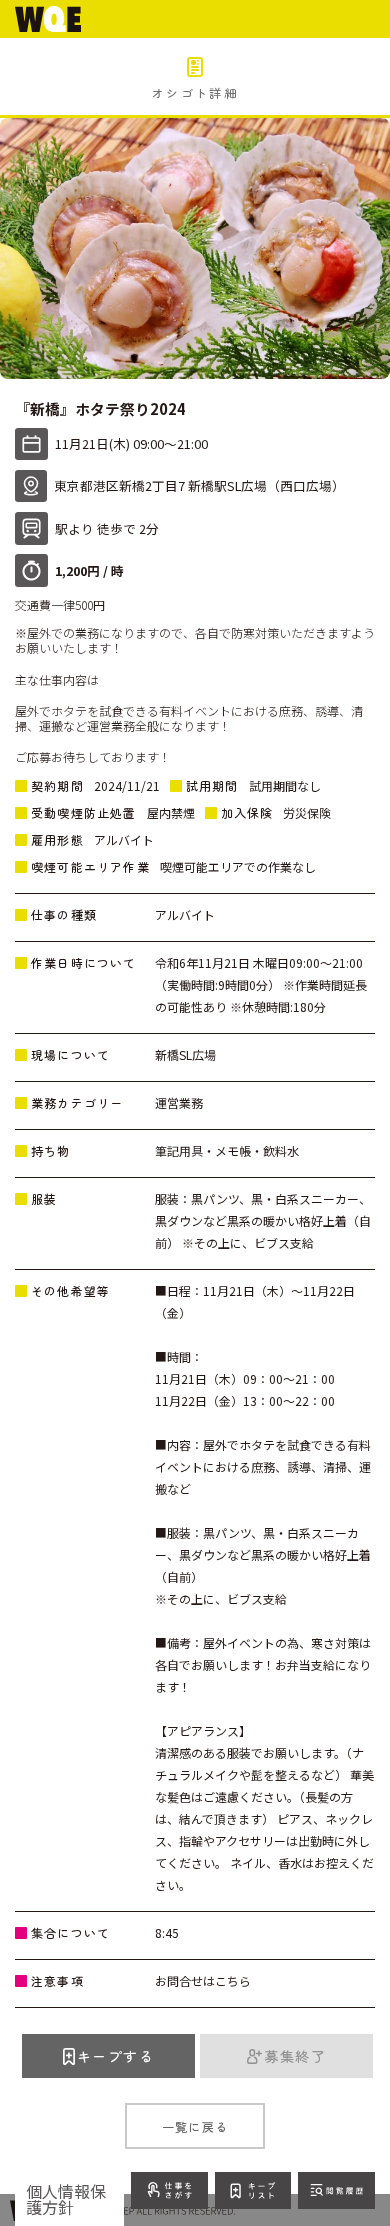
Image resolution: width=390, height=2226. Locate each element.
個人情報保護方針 (66, 2199)
